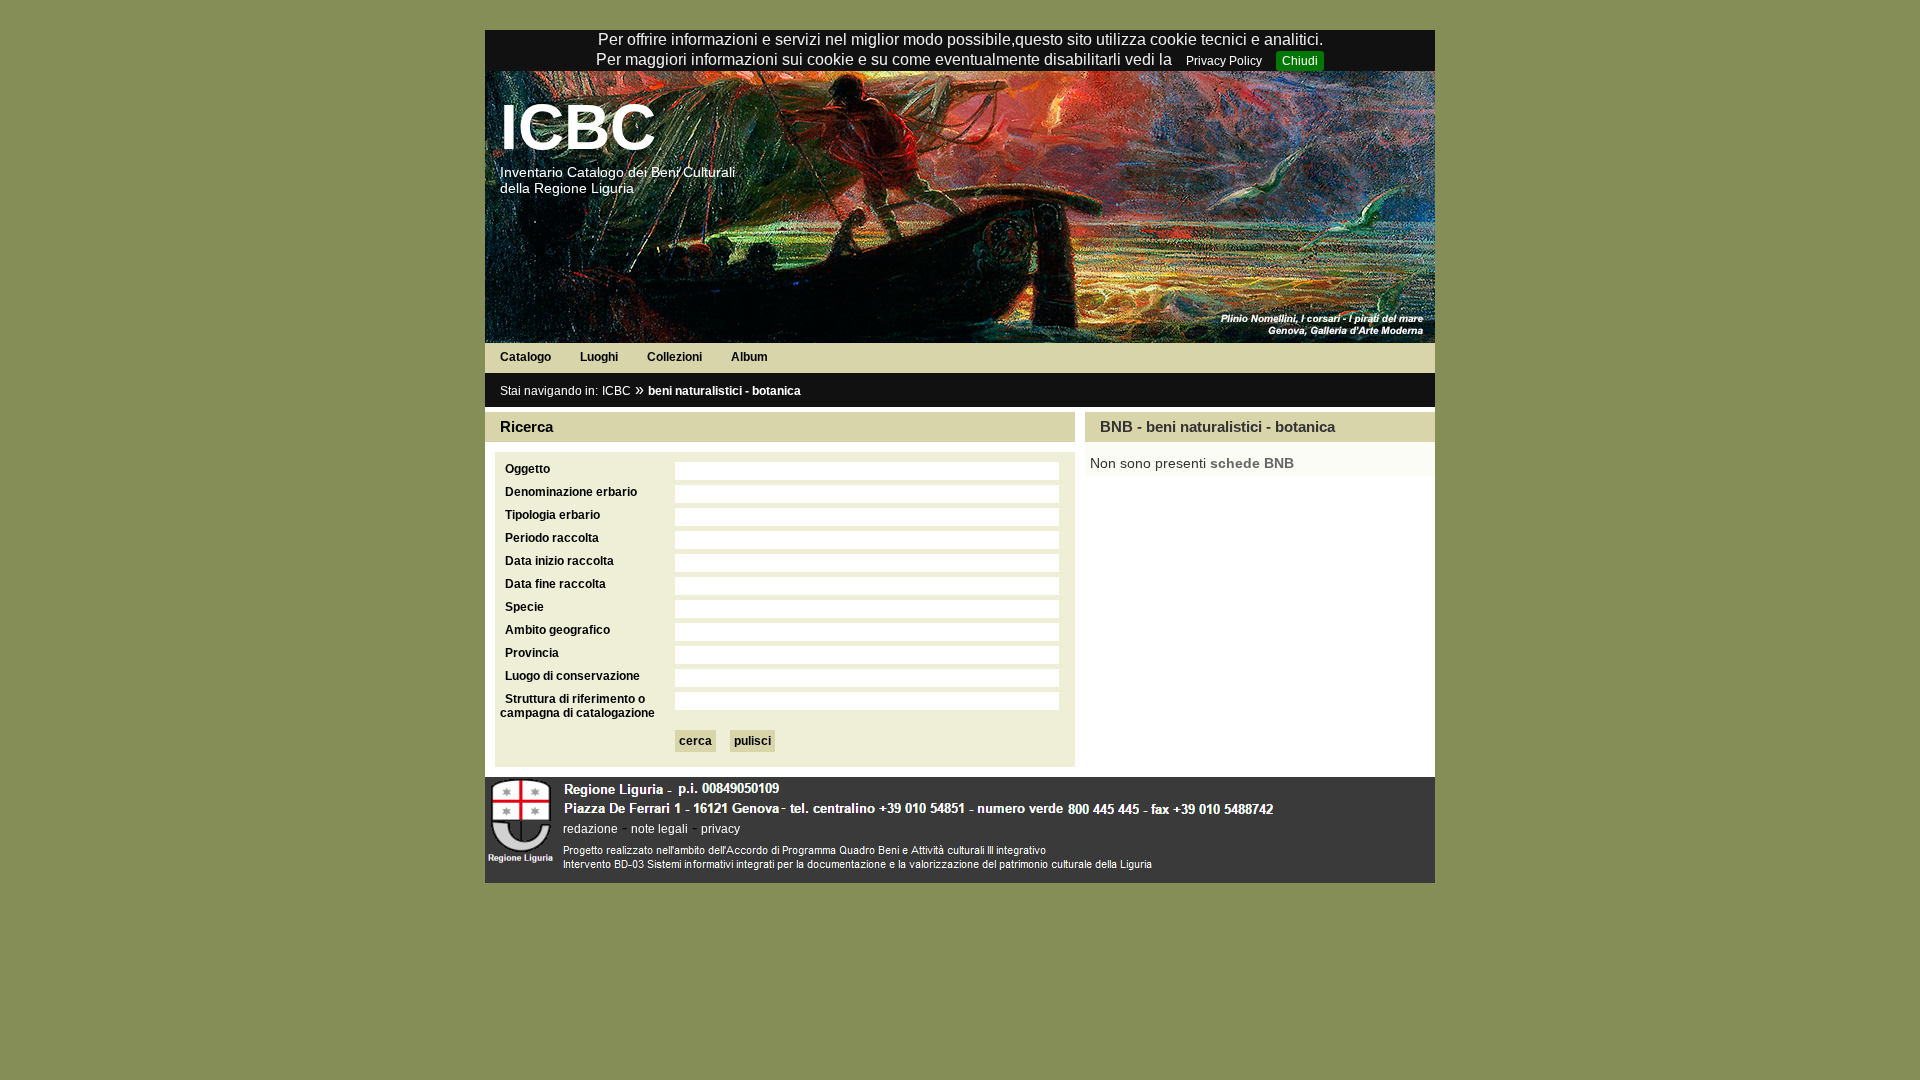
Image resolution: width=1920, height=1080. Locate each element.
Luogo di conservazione (572, 676)
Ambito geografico (557, 630)
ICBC (578, 127)
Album (749, 357)
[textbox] (867, 471)
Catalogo (525, 357)
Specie (524, 607)
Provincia (532, 653)
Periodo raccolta (552, 538)
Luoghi (599, 357)
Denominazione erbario (571, 492)
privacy (720, 829)
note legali (659, 829)
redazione (590, 829)
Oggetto (527, 469)
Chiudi (1300, 61)
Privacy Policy (1224, 61)
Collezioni (674, 357)
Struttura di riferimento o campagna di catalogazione (577, 706)
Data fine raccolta (555, 584)
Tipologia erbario (552, 515)
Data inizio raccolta (559, 561)
